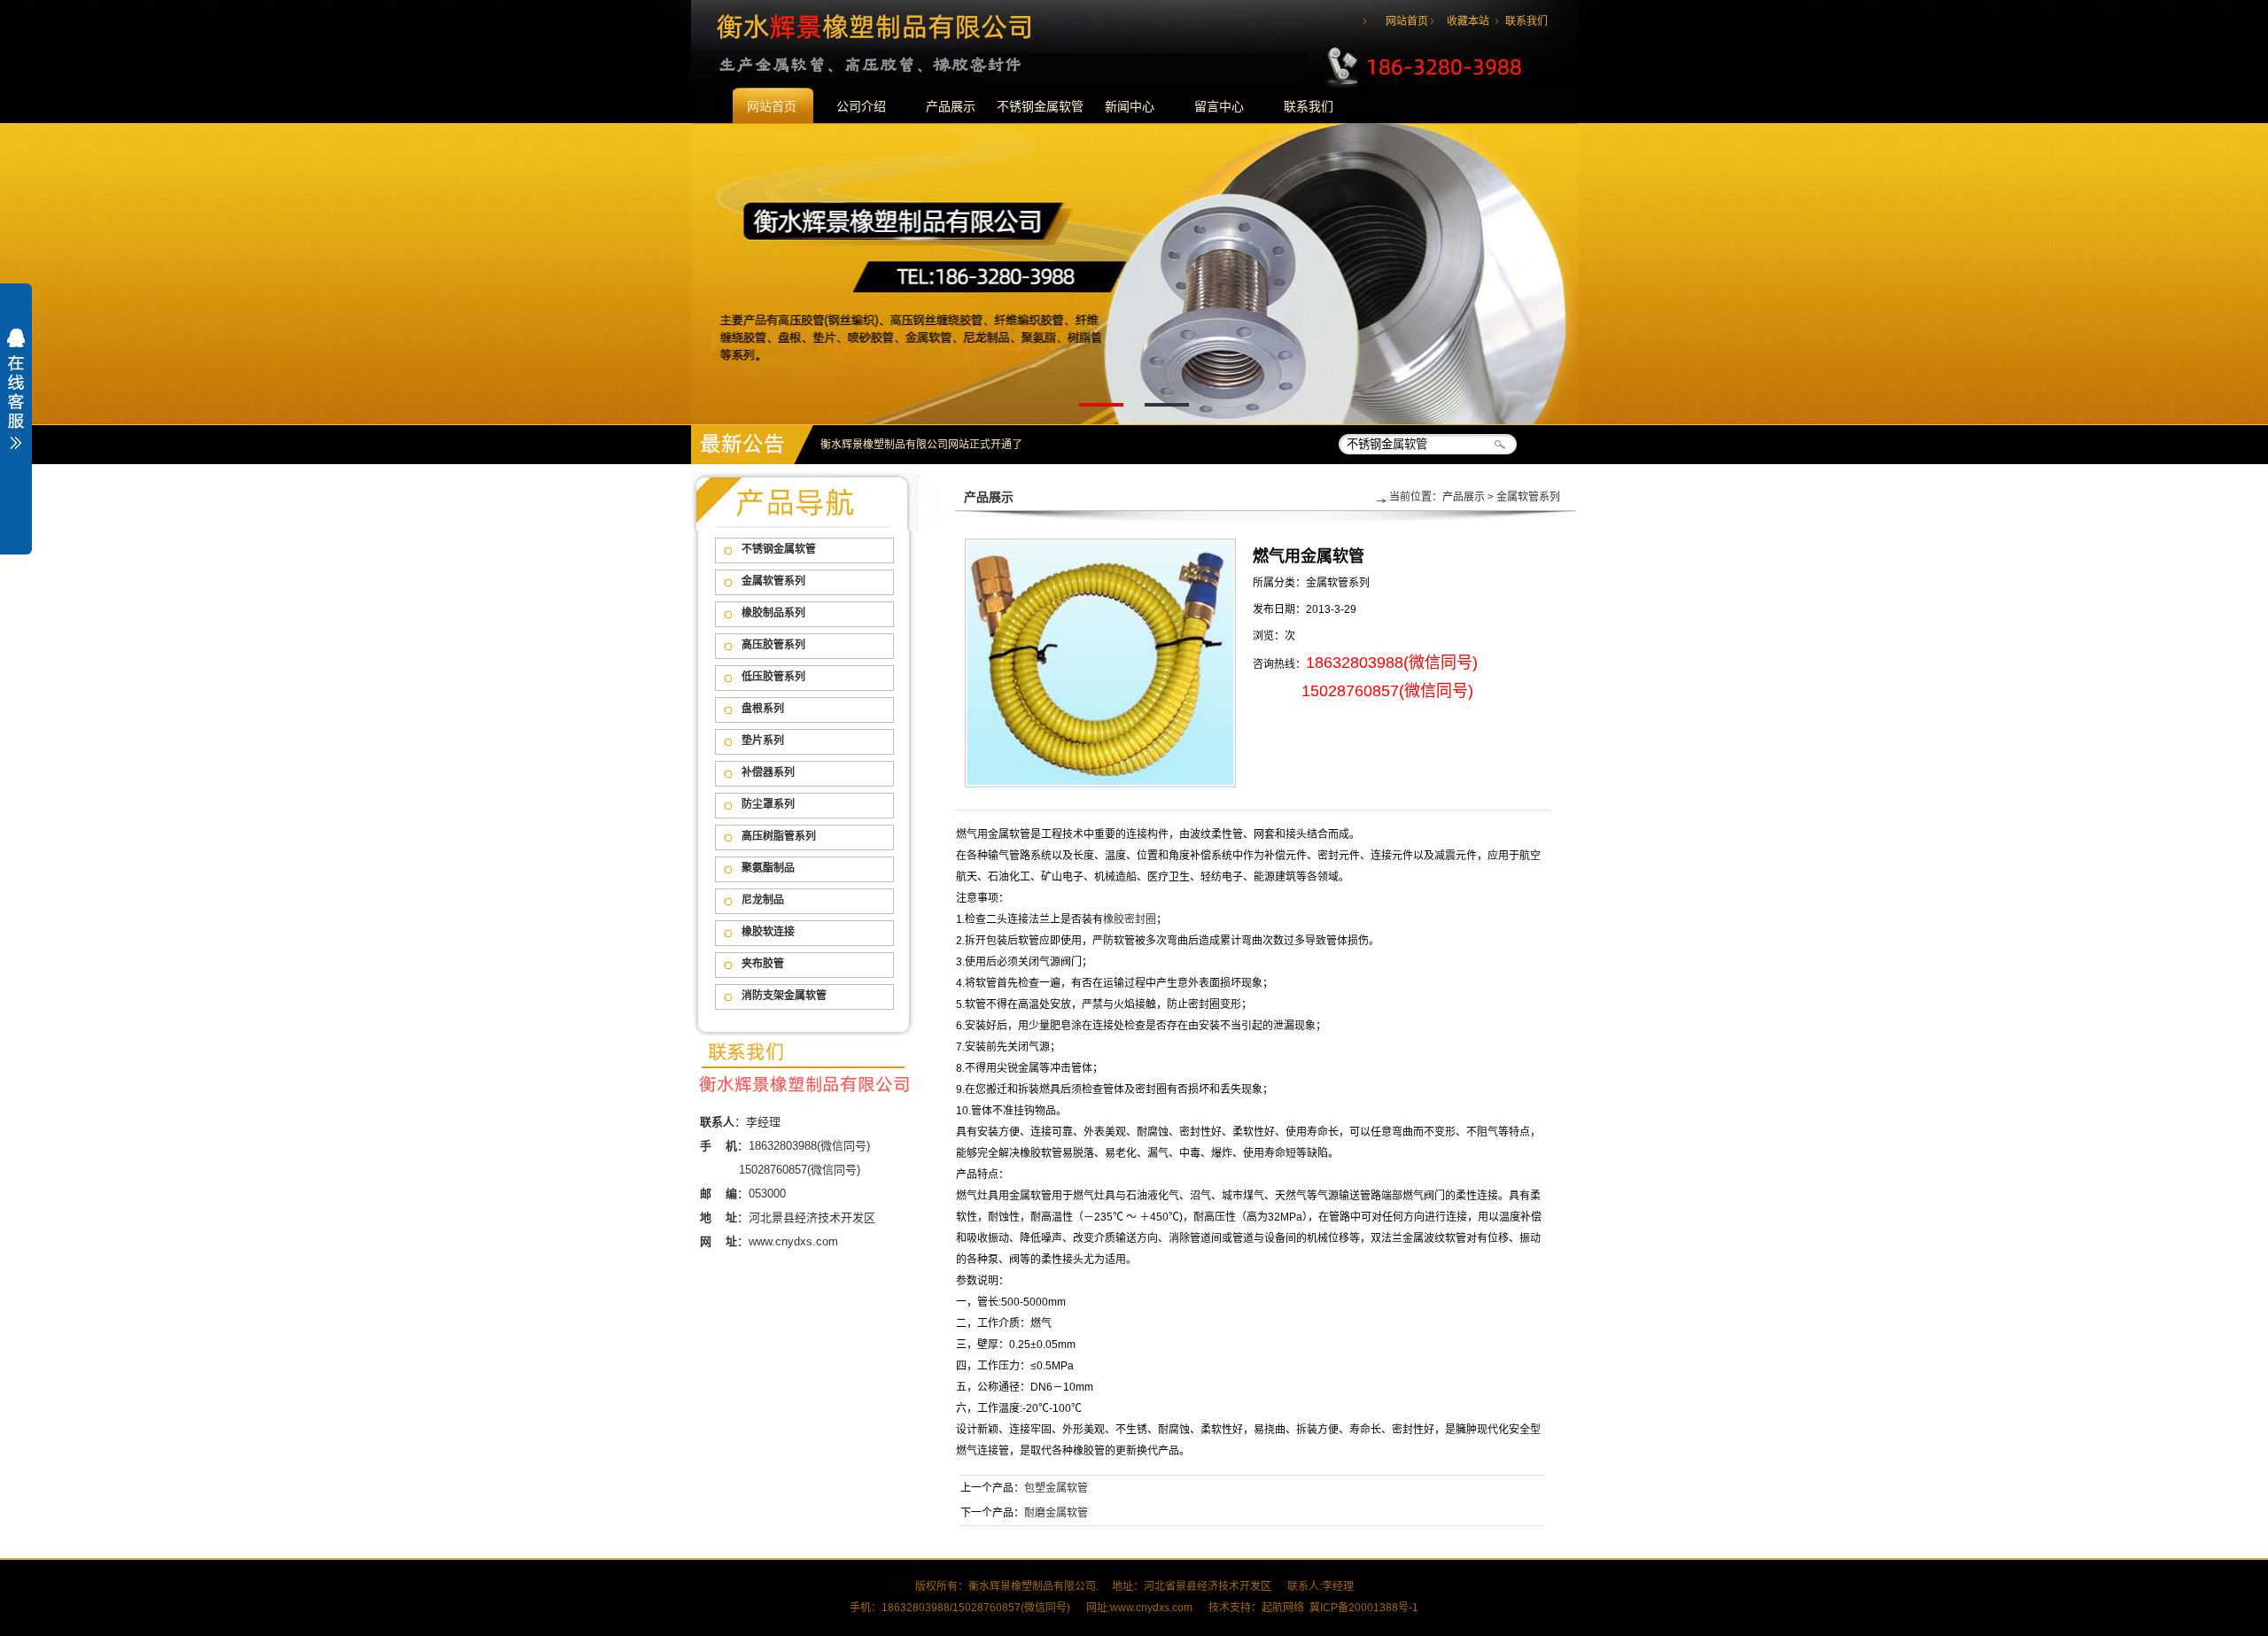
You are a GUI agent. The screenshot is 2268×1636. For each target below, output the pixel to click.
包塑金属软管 (1056, 1488)
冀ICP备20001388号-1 (1364, 1608)
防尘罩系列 (768, 804)
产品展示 (951, 106)
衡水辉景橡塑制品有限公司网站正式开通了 (921, 445)
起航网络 (1283, 1608)
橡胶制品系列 (773, 613)
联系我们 (1526, 21)
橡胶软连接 (768, 932)
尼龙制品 (763, 900)
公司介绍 (861, 106)
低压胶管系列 (773, 677)
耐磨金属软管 (1056, 1513)
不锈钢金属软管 (1040, 106)
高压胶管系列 (773, 645)
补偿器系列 (768, 772)
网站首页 (1407, 21)
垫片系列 (763, 740)
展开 (16, 400)
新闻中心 (1130, 106)
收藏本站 (1468, 21)
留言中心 (1219, 106)
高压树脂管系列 (779, 836)
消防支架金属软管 (784, 996)
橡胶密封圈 (1130, 919)
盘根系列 (763, 709)
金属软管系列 (773, 581)
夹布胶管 (763, 964)
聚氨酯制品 (768, 868)
